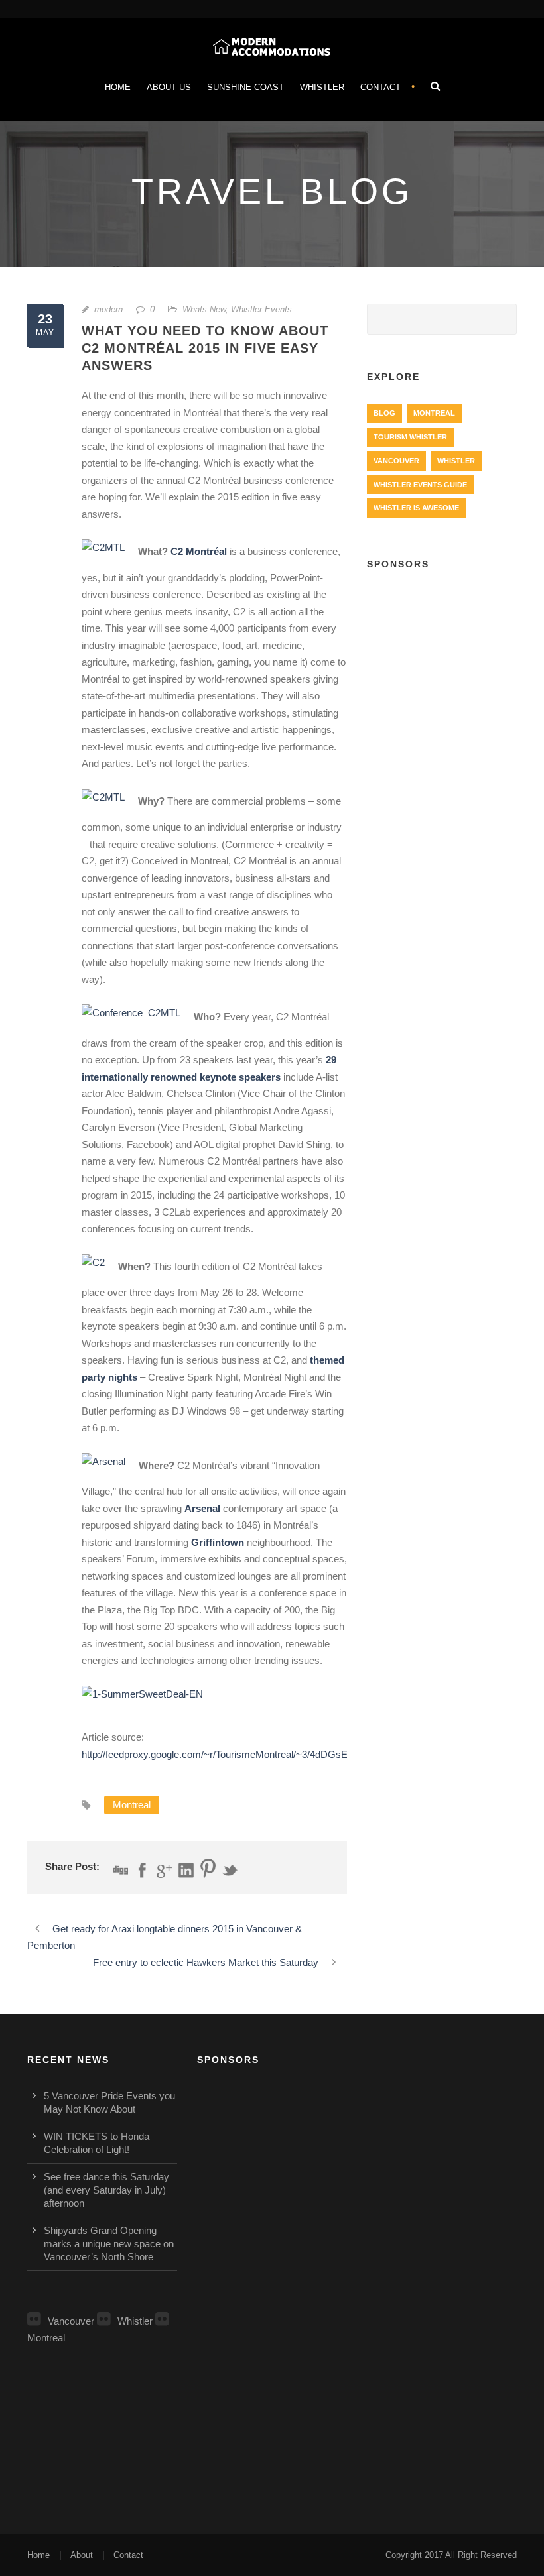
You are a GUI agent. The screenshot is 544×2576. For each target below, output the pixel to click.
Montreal (132, 1805)
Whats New (204, 309)
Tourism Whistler (410, 437)
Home (118, 87)
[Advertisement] (442, 654)
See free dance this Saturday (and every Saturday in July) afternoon (106, 2190)
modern (108, 309)
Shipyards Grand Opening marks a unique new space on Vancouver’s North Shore (109, 2244)
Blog (384, 413)
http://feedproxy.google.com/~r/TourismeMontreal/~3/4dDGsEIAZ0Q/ (230, 1754)
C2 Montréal (199, 552)
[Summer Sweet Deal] (149, 1698)
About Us (169, 87)
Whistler (322, 87)
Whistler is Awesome (416, 508)
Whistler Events (261, 309)
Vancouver (396, 461)
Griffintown (218, 1542)
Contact (380, 87)
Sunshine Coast (245, 87)
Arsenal (202, 1508)
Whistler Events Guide (420, 485)
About (82, 2555)
